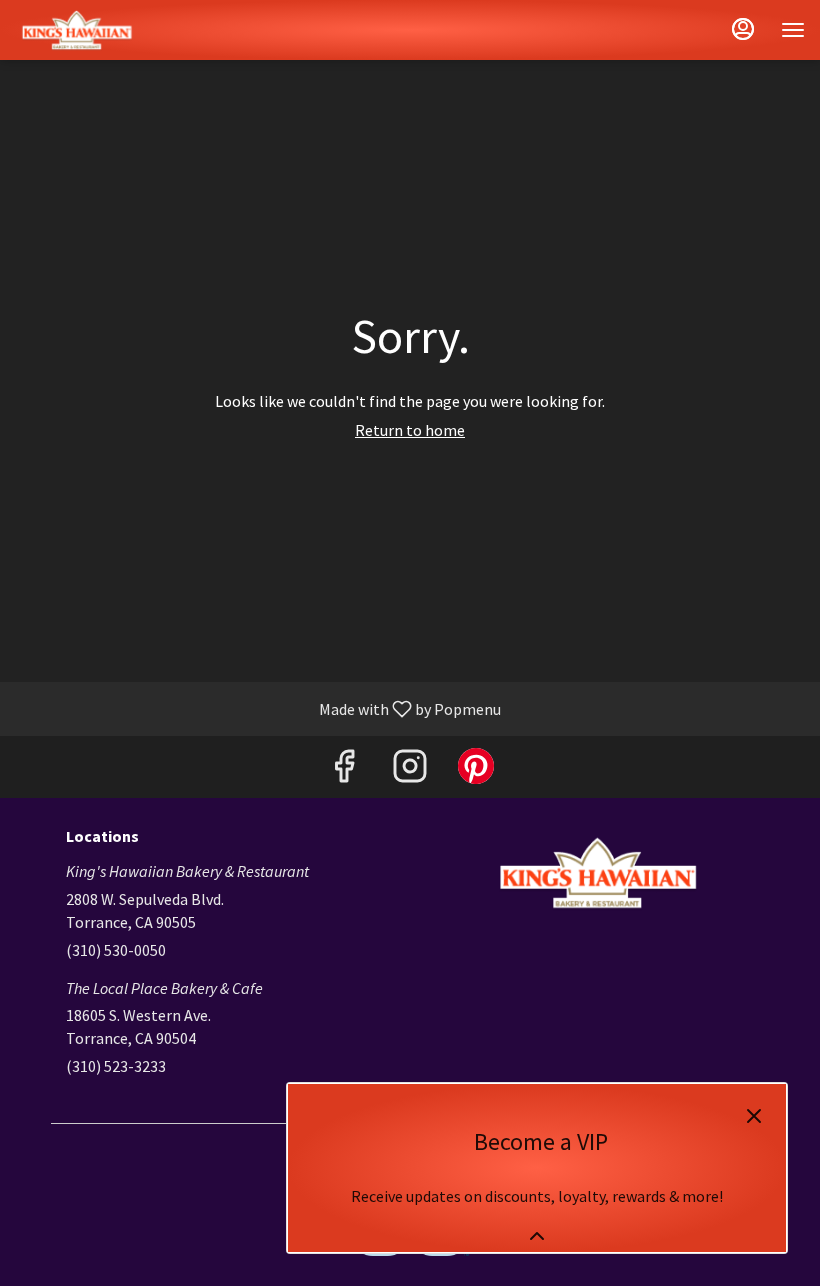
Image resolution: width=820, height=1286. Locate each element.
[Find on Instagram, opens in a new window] (410, 771)
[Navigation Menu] (793, 30)
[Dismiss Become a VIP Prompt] (754, 1116)
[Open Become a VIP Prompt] (537, 1236)
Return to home (410, 430)
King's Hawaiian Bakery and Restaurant (597, 873)
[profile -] (743, 29)
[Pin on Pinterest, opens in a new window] (476, 771)
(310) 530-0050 (116, 950)
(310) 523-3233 (116, 1066)
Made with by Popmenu (258, 708)
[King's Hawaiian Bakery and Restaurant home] (105, 30)
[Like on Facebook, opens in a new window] (344, 771)
